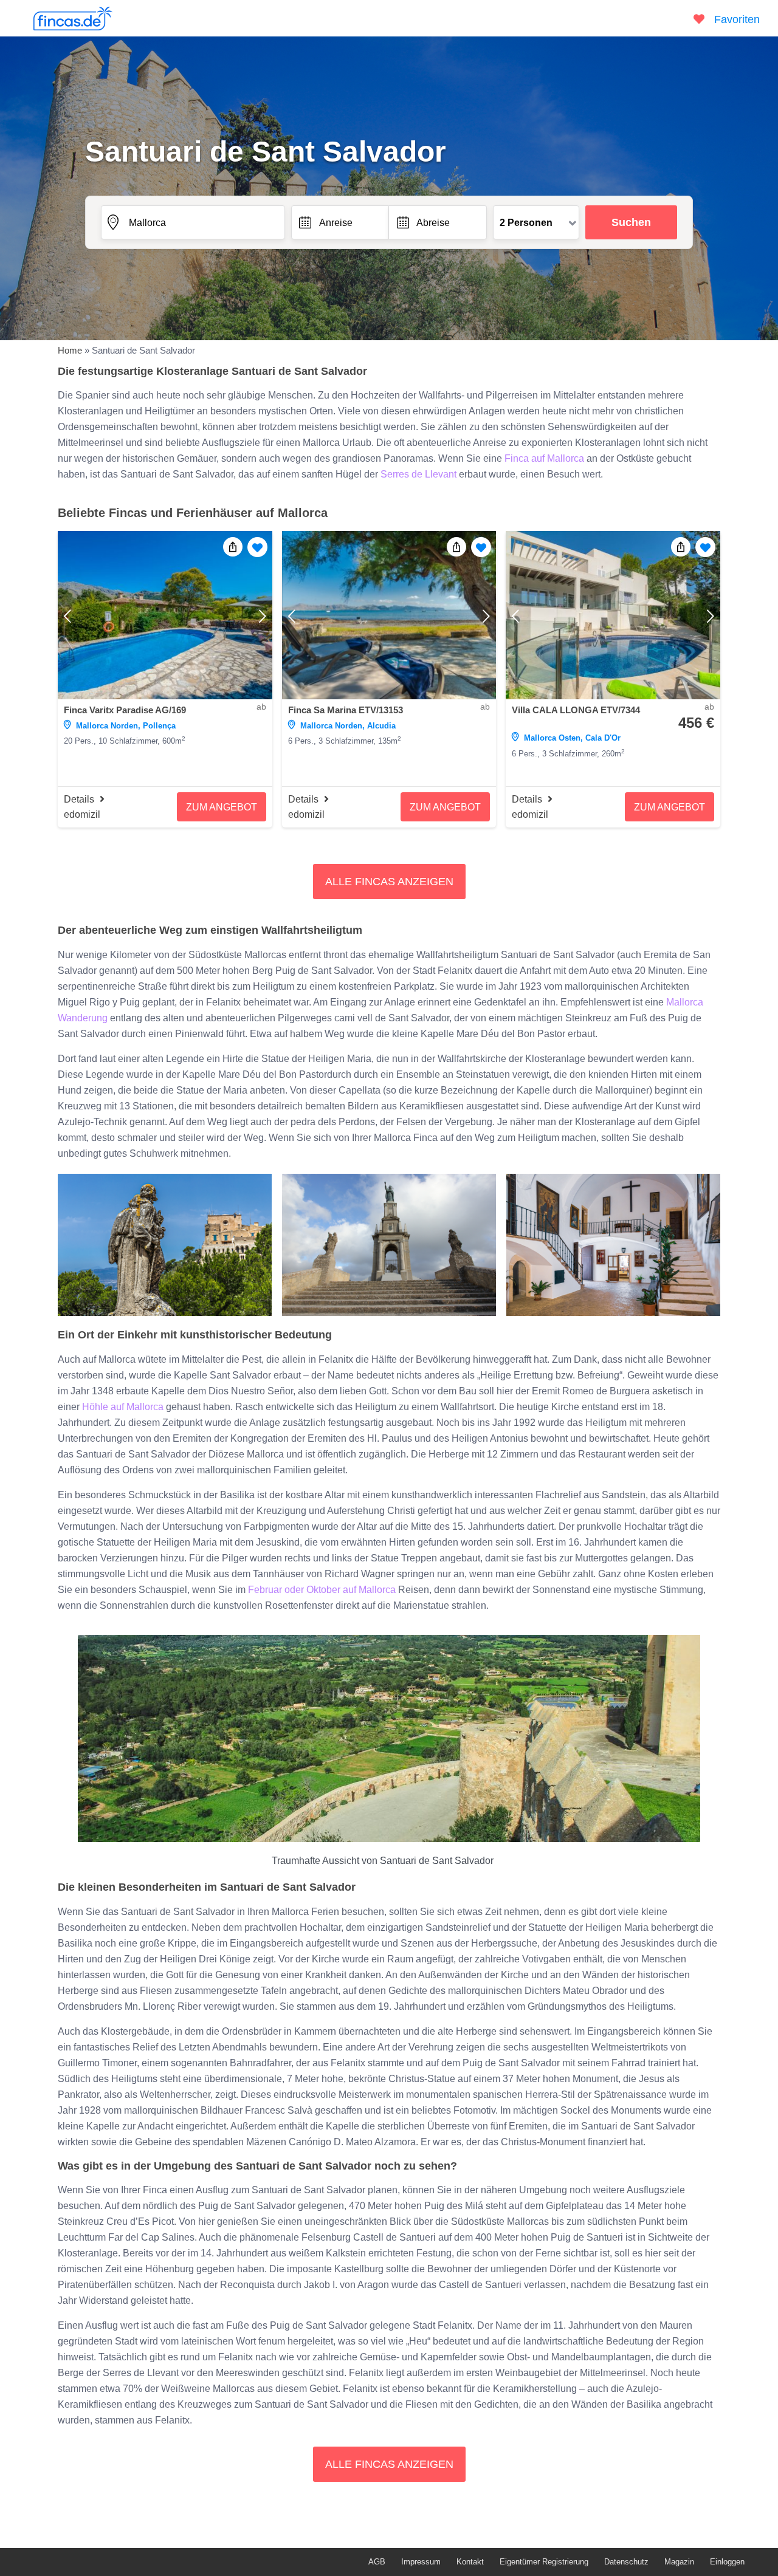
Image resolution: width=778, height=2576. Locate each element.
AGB (377, 2562)
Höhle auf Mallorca (123, 1407)
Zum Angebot (222, 807)
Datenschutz (626, 2562)
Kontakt (470, 2562)
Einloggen (727, 2562)
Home (70, 350)
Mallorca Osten (552, 738)
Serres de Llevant (418, 474)
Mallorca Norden (107, 726)
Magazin (679, 2562)
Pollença (159, 726)
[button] (389, 882)
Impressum (421, 2562)
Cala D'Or (603, 738)
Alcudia (381, 726)
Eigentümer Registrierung (544, 2562)
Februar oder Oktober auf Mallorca (321, 1590)
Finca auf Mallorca (543, 458)
